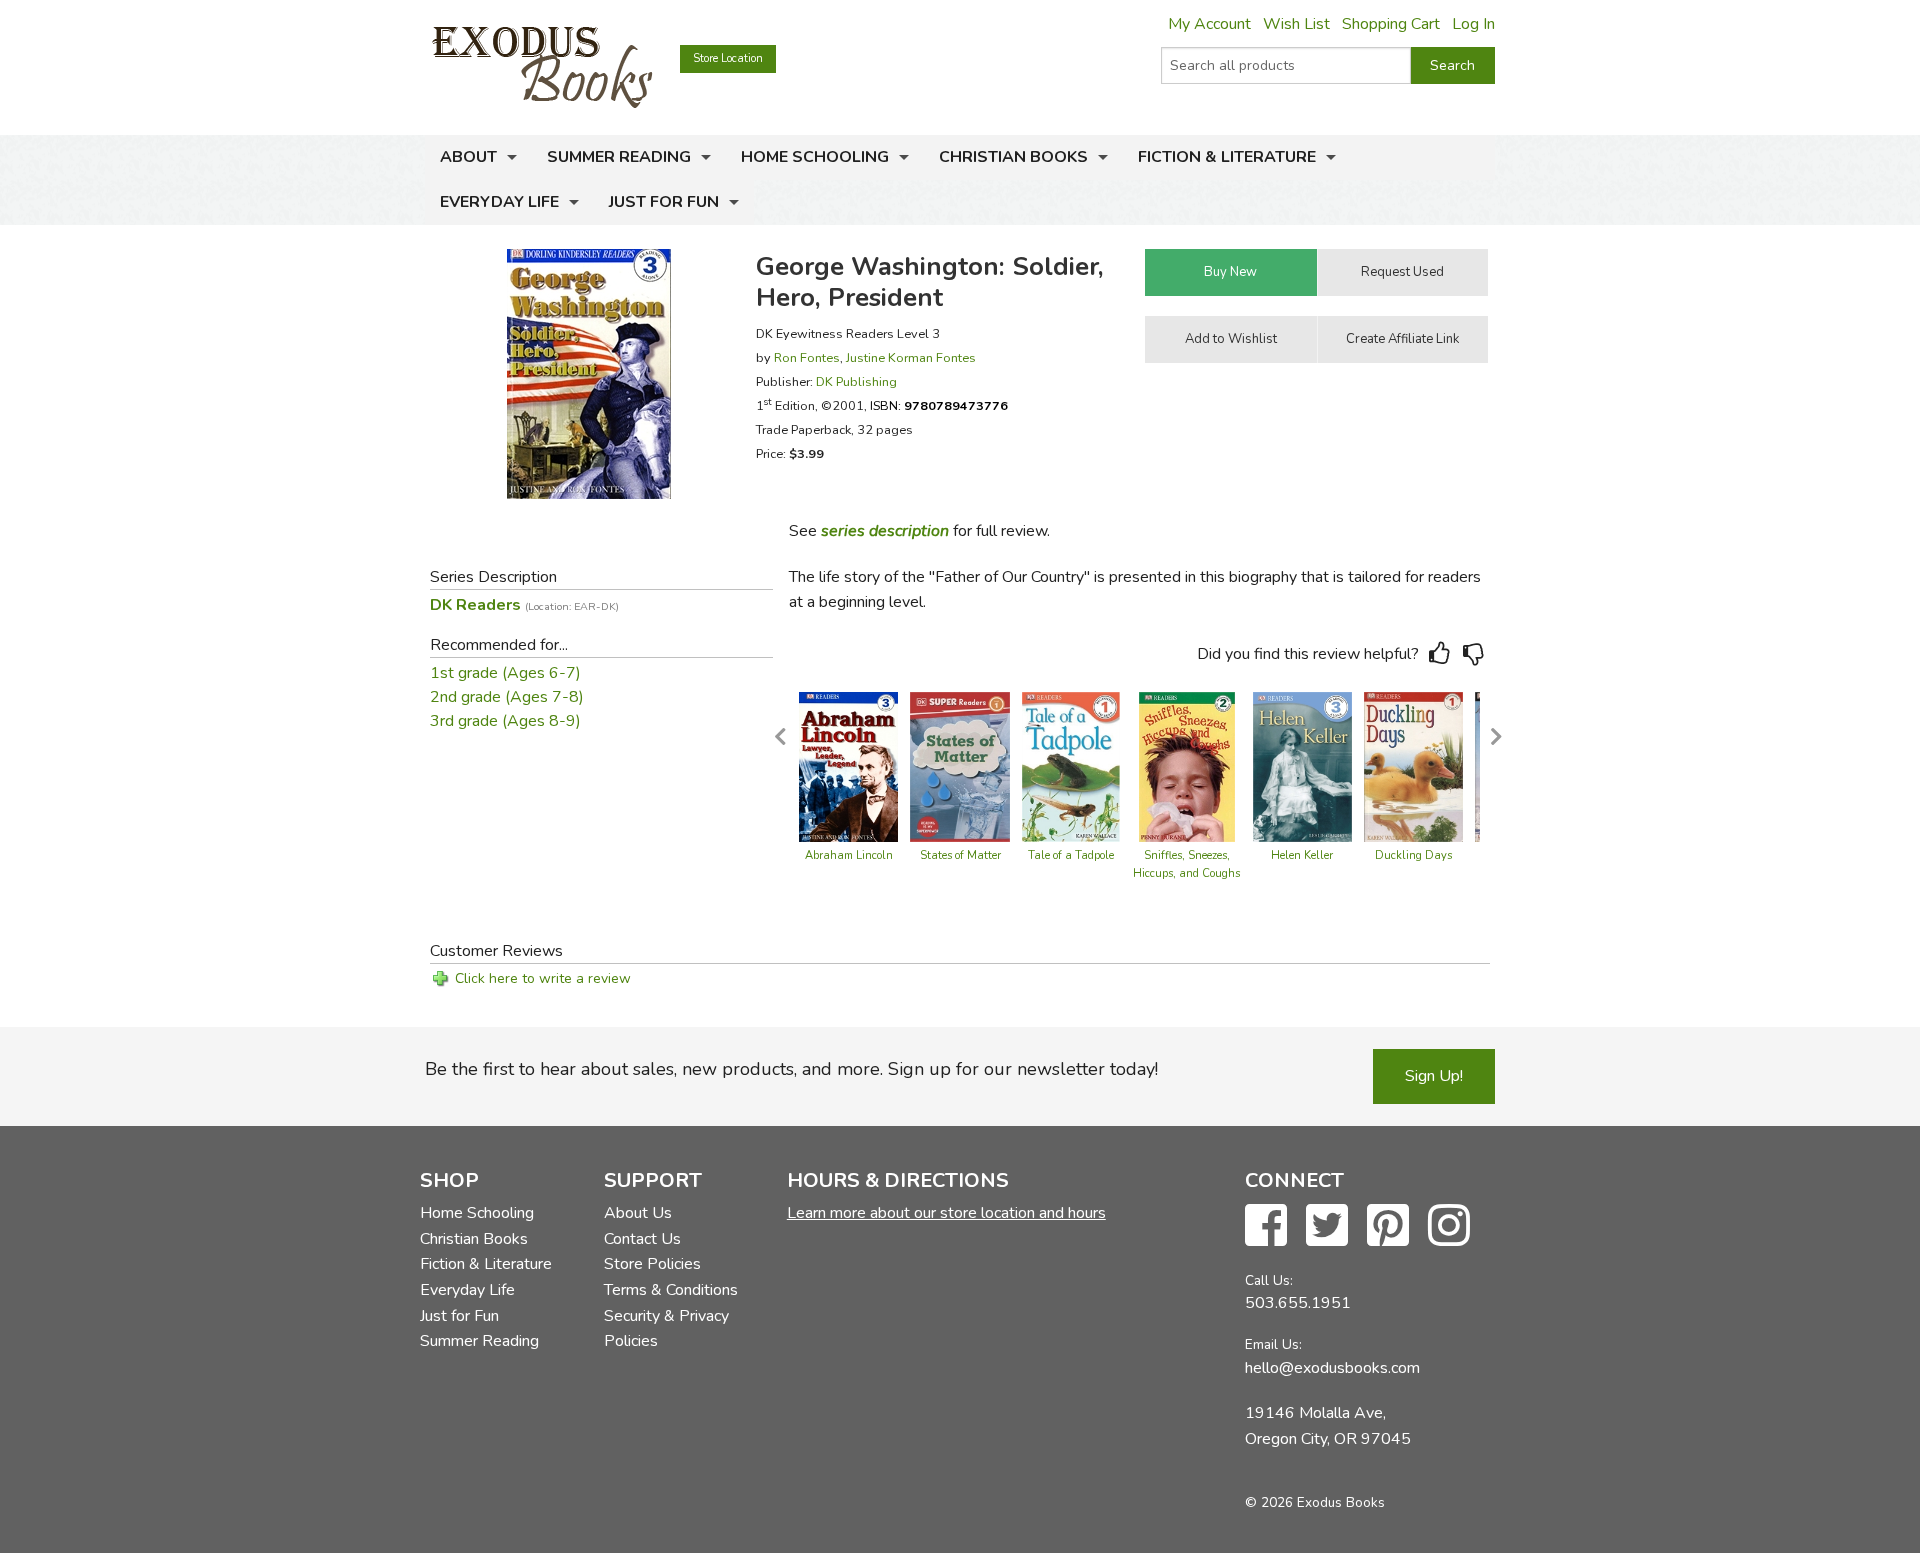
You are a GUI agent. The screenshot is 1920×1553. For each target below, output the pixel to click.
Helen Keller (1302, 855)
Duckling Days (1413, 855)
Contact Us (642, 1239)
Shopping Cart (1391, 24)
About (468, 157)
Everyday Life (499, 202)
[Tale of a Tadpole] (1071, 766)
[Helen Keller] (1302, 766)
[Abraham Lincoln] (849, 766)
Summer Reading (619, 157)
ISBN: (939, 405)
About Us (638, 1213)
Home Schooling (815, 157)
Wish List (1296, 24)
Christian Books (1013, 157)
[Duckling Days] (1414, 766)
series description (885, 531)
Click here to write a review (543, 978)
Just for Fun (664, 202)
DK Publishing (856, 381)
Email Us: (1273, 1344)
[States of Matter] (960, 766)
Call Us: (1269, 1280)
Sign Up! (1434, 1076)
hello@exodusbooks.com (1332, 1368)
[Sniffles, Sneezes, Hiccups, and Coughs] (1187, 766)
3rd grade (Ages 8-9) (505, 721)
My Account (1209, 24)
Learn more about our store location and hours (946, 1213)
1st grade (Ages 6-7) (505, 673)
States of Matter (960, 855)
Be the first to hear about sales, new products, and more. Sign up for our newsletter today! (791, 1069)
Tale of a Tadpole (1071, 855)
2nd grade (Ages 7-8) (507, 697)
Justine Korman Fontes (911, 357)
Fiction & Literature (1227, 157)
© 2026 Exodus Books (1315, 1502)
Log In (1473, 24)
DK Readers (524, 605)
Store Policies (652, 1264)
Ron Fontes (807, 357)
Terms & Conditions (671, 1290)
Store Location (728, 58)
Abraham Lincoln (849, 855)
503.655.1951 (1298, 1303)
